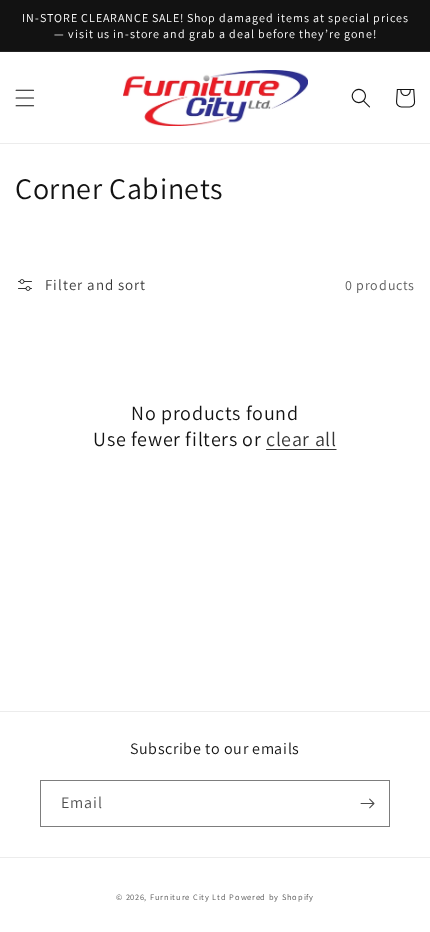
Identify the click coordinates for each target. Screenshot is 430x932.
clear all (301, 439)
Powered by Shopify (271, 896)
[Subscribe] (367, 803)
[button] (25, 98)
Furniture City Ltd (188, 896)
